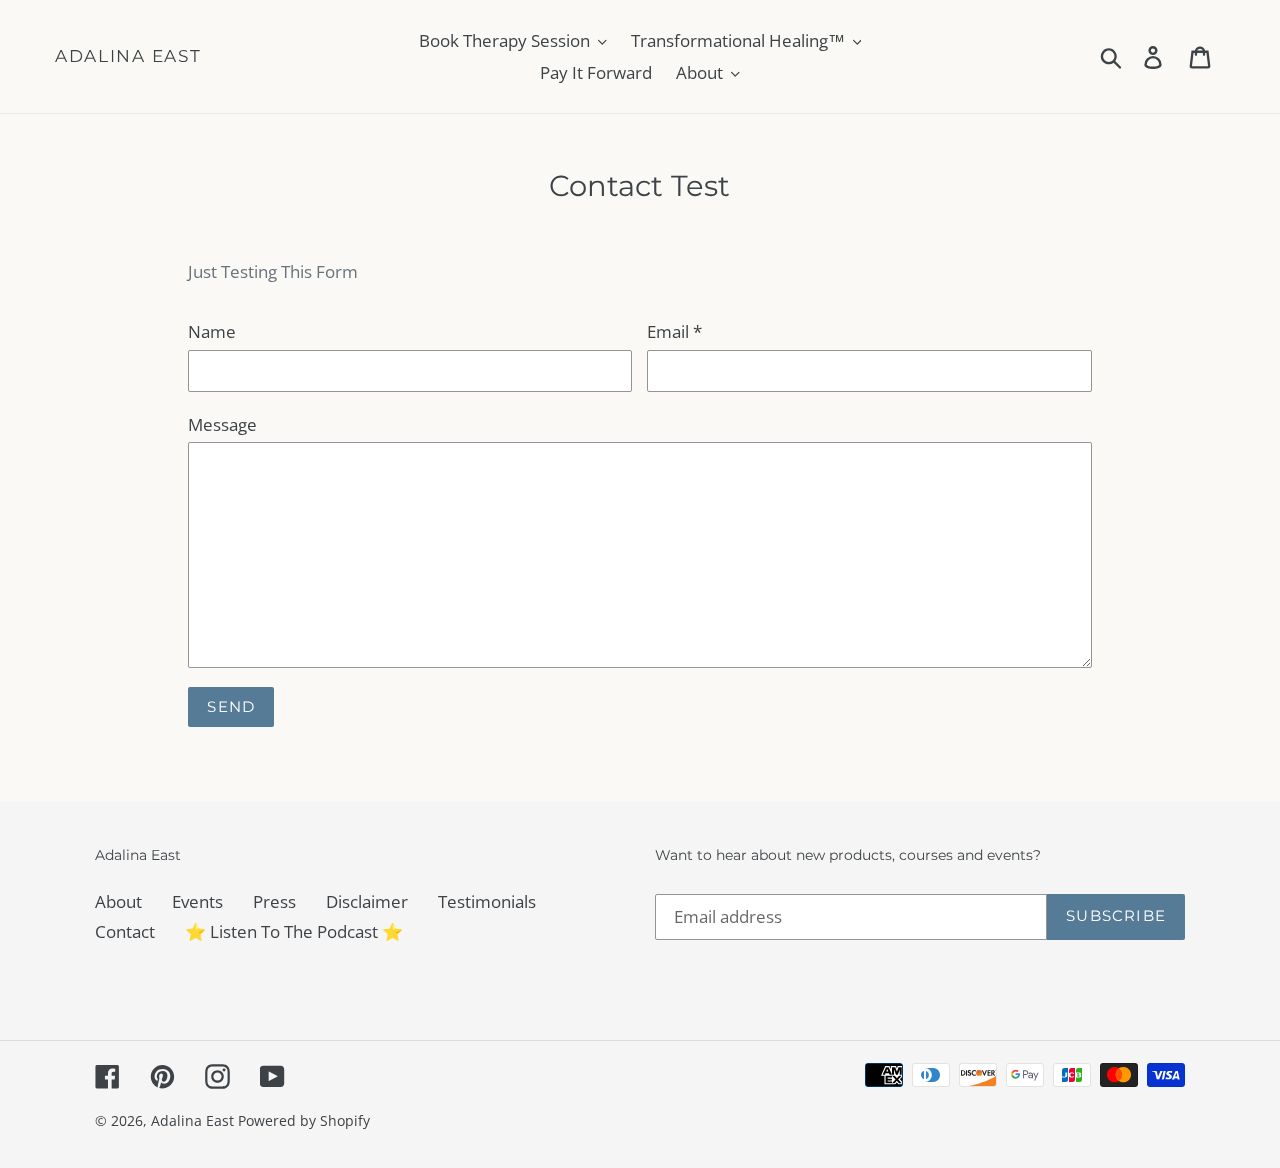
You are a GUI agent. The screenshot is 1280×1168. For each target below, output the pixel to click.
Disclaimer (367, 901)
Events (197, 901)
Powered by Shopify (304, 1120)
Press (274, 901)
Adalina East (128, 56)
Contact (125, 931)
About (118, 901)
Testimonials (487, 901)
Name (212, 331)
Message (222, 424)
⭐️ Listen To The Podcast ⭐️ (294, 931)
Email (674, 331)
